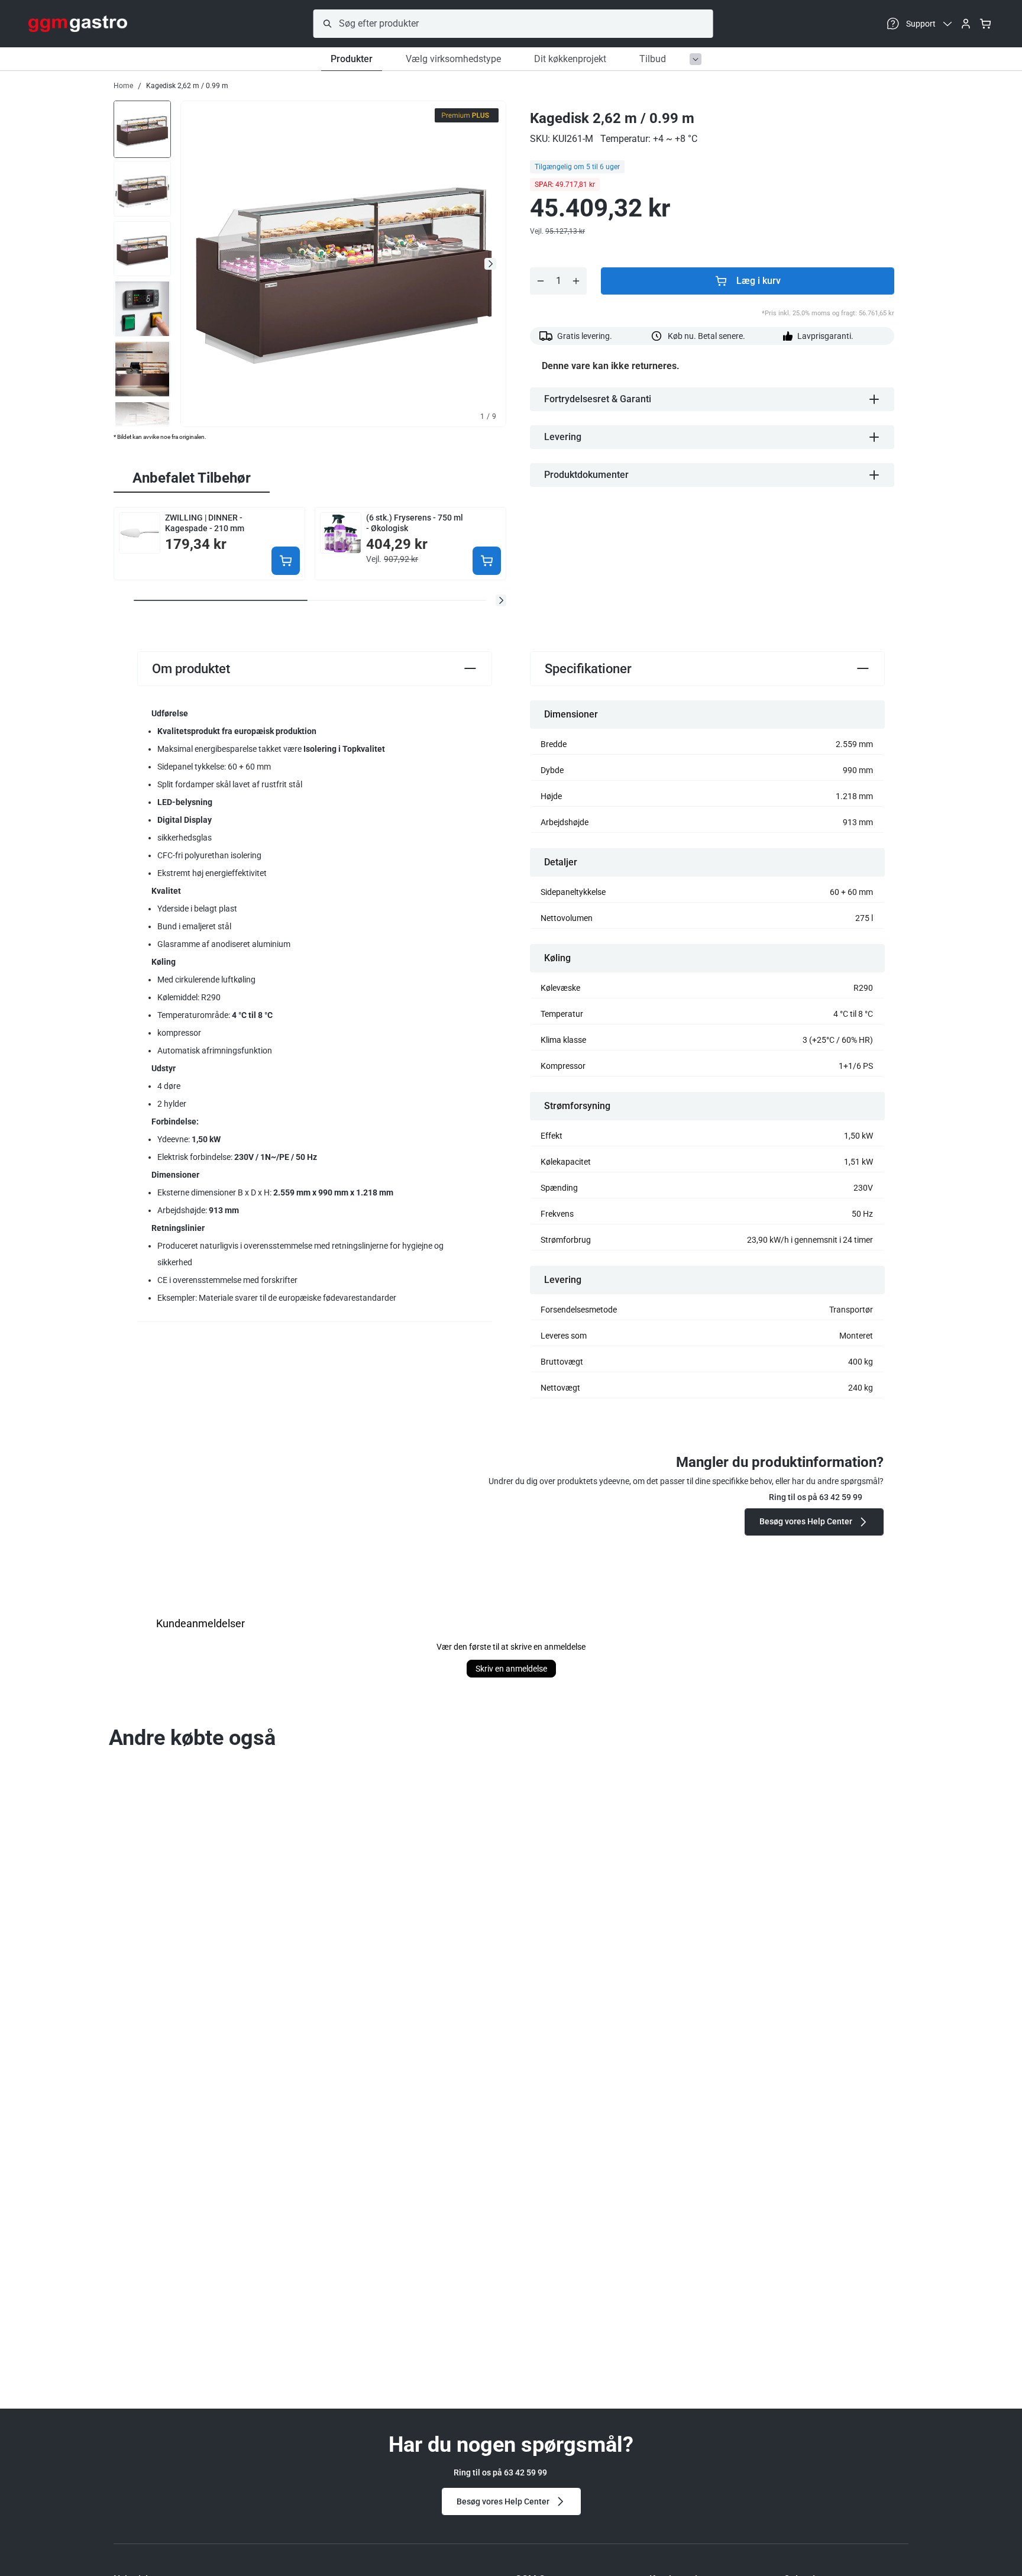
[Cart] (985, 24)
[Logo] (78, 24)
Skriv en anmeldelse (511, 1669)
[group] (142, 128)
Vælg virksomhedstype (453, 59)
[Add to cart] (286, 561)
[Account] (966, 24)
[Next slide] (490, 264)
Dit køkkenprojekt (570, 59)
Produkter (352, 59)
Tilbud (653, 59)
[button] (501, 600)
